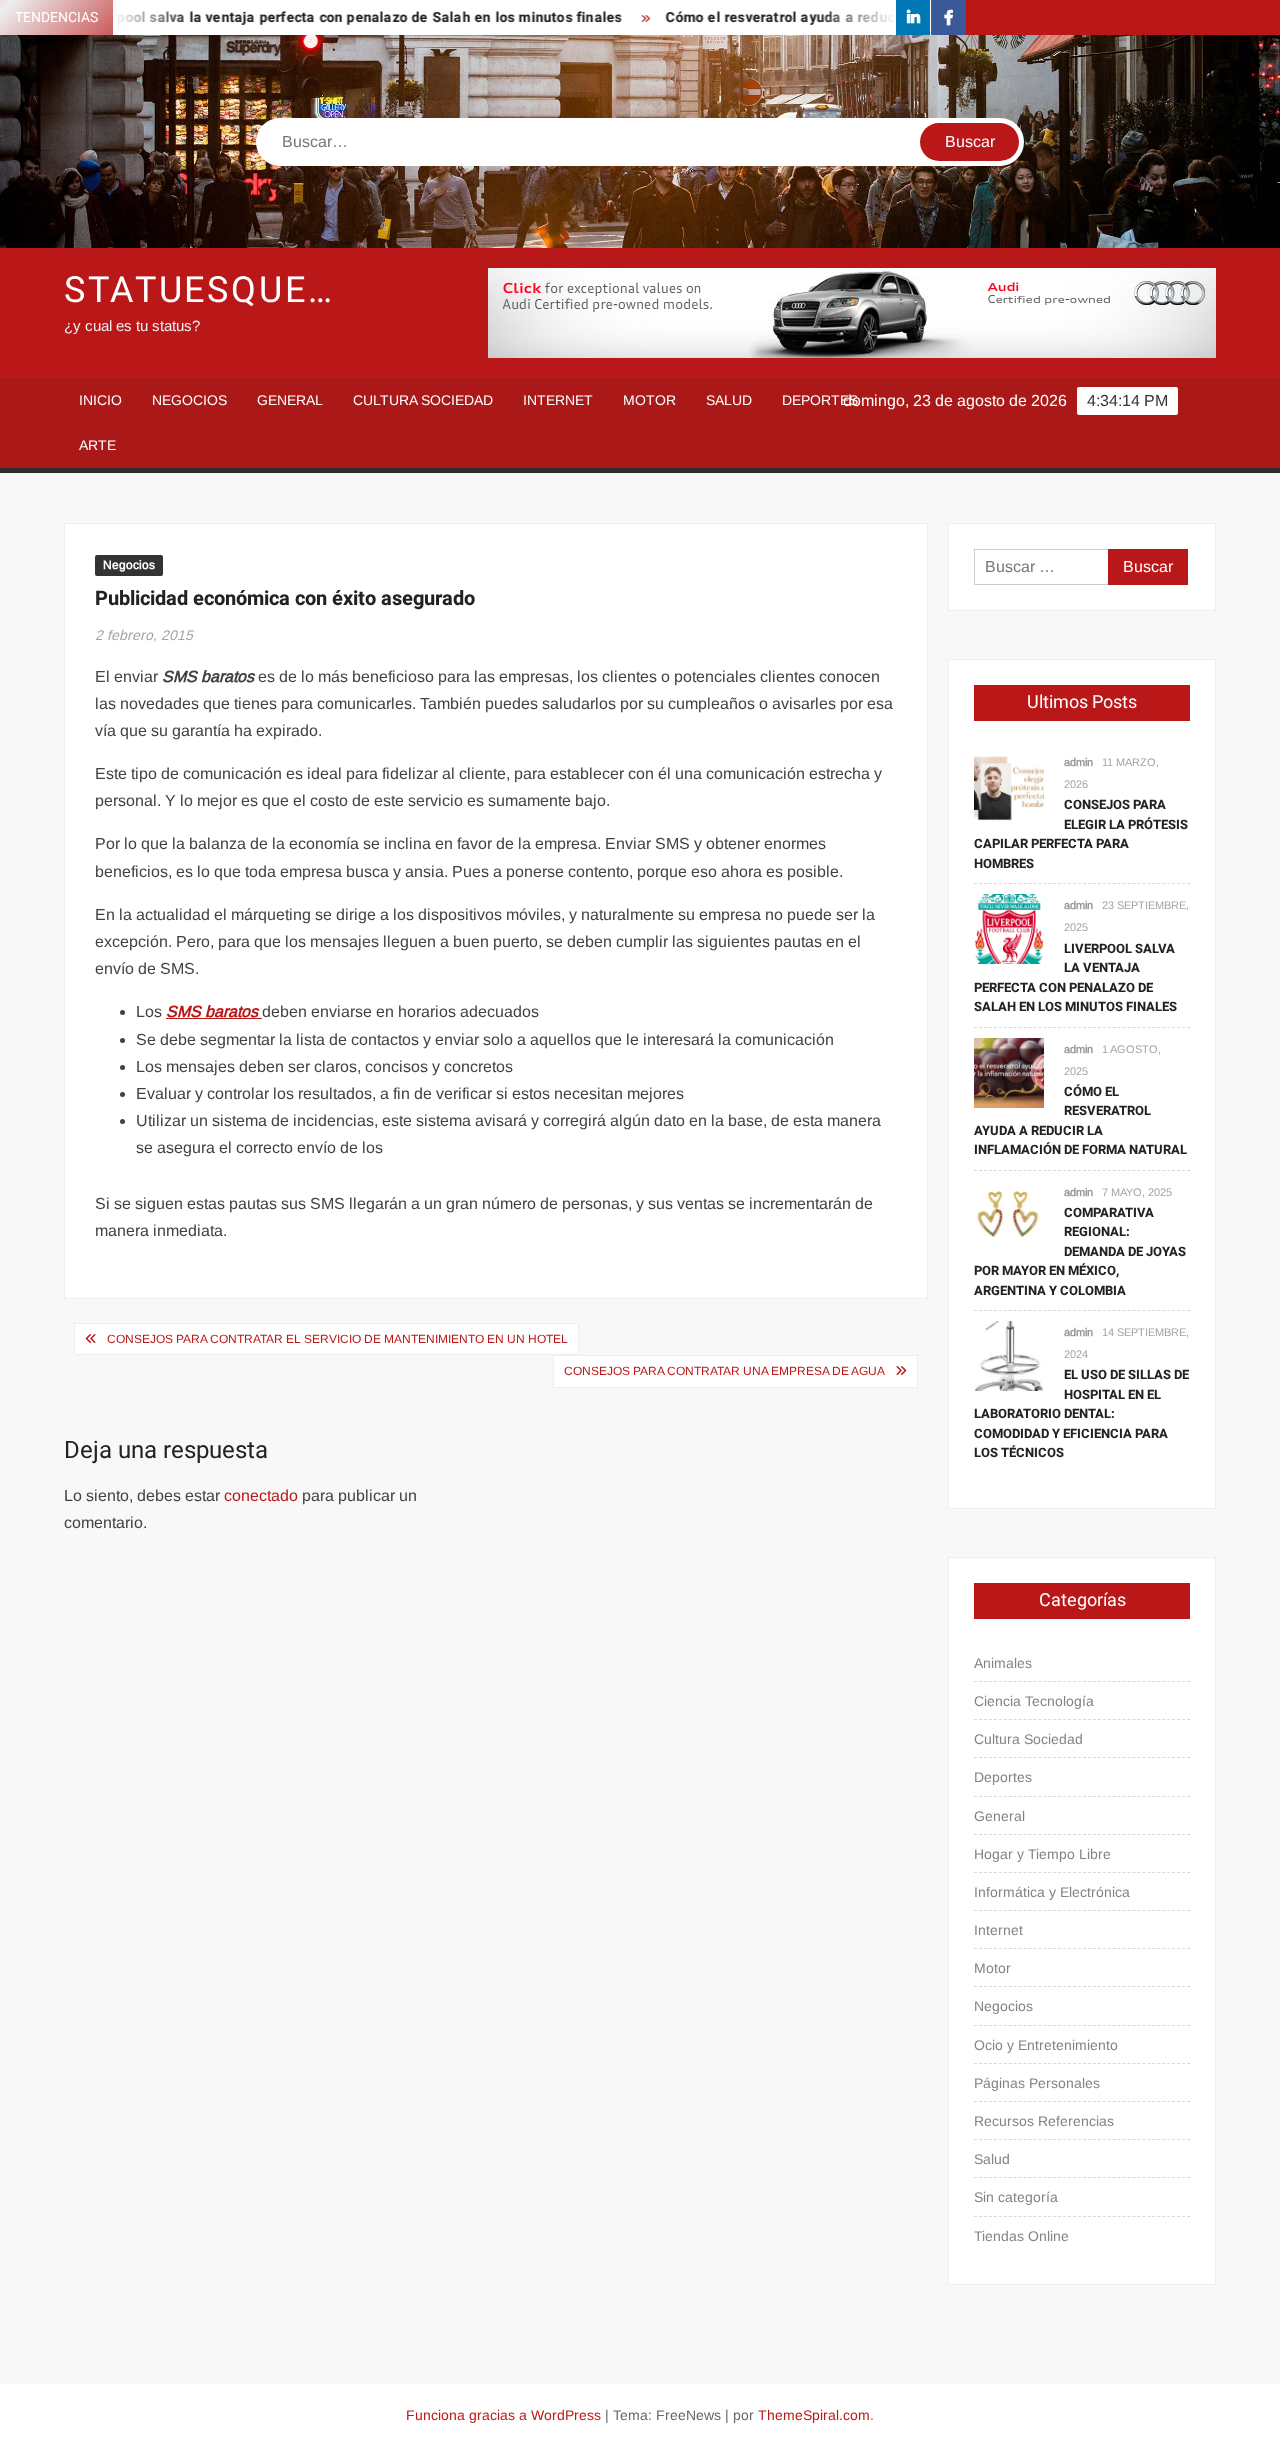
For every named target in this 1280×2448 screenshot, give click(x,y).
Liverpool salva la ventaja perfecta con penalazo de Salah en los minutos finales (311, 17)
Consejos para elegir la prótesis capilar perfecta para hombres (1081, 834)
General (290, 400)
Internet (558, 400)
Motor (649, 400)
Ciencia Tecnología (1034, 1701)
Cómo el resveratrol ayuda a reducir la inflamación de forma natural (850, 17)
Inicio (100, 400)
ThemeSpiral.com (814, 2415)
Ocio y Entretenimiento (1046, 2045)
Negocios (189, 400)
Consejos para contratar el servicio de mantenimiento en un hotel (337, 1339)
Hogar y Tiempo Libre (1042, 1854)
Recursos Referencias (1044, 2121)
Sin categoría (1016, 2197)
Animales (1003, 1663)
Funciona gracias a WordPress (503, 2415)
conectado (261, 1495)
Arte (97, 445)
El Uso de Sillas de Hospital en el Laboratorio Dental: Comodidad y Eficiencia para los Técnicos (1081, 1413)
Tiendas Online (1021, 2236)
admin (1078, 762)
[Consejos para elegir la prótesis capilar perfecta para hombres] (1009, 784)
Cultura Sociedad (423, 400)
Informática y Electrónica (1052, 1892)
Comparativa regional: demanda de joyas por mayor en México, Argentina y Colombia (1080, 1251)
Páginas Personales (1037, 2083)
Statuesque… (199, 290)
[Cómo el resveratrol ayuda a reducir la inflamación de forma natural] (1009, 1071)
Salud (729, 400)
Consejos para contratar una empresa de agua (724, 1371)
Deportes (820, 400)
